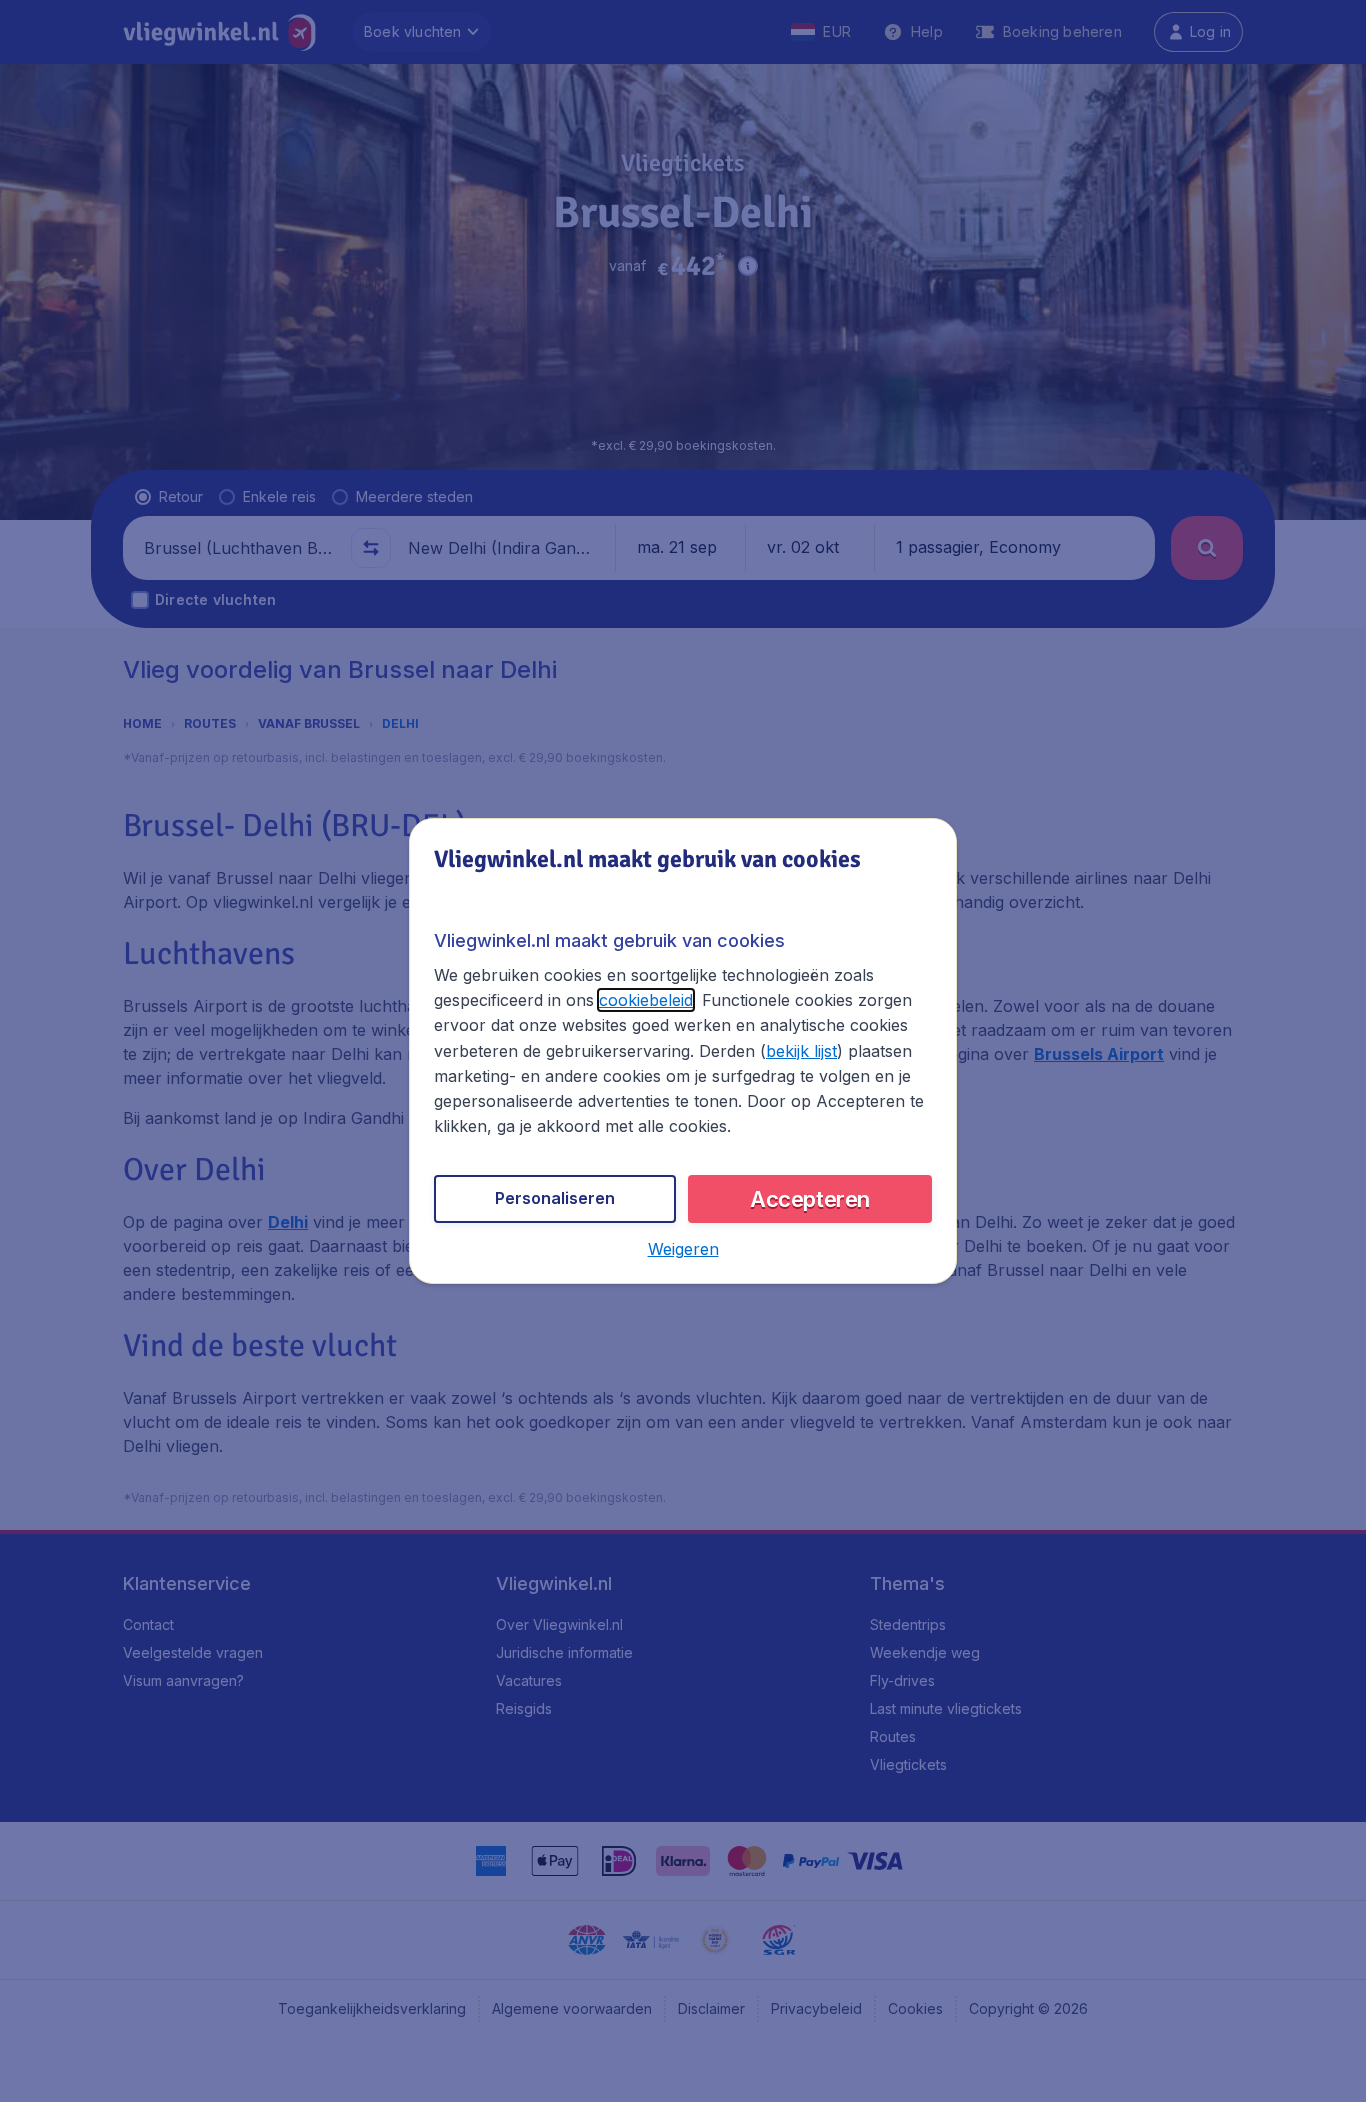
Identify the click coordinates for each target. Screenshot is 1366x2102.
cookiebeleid (646, 1000)
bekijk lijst (801, 1051)
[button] (683, 1249)
